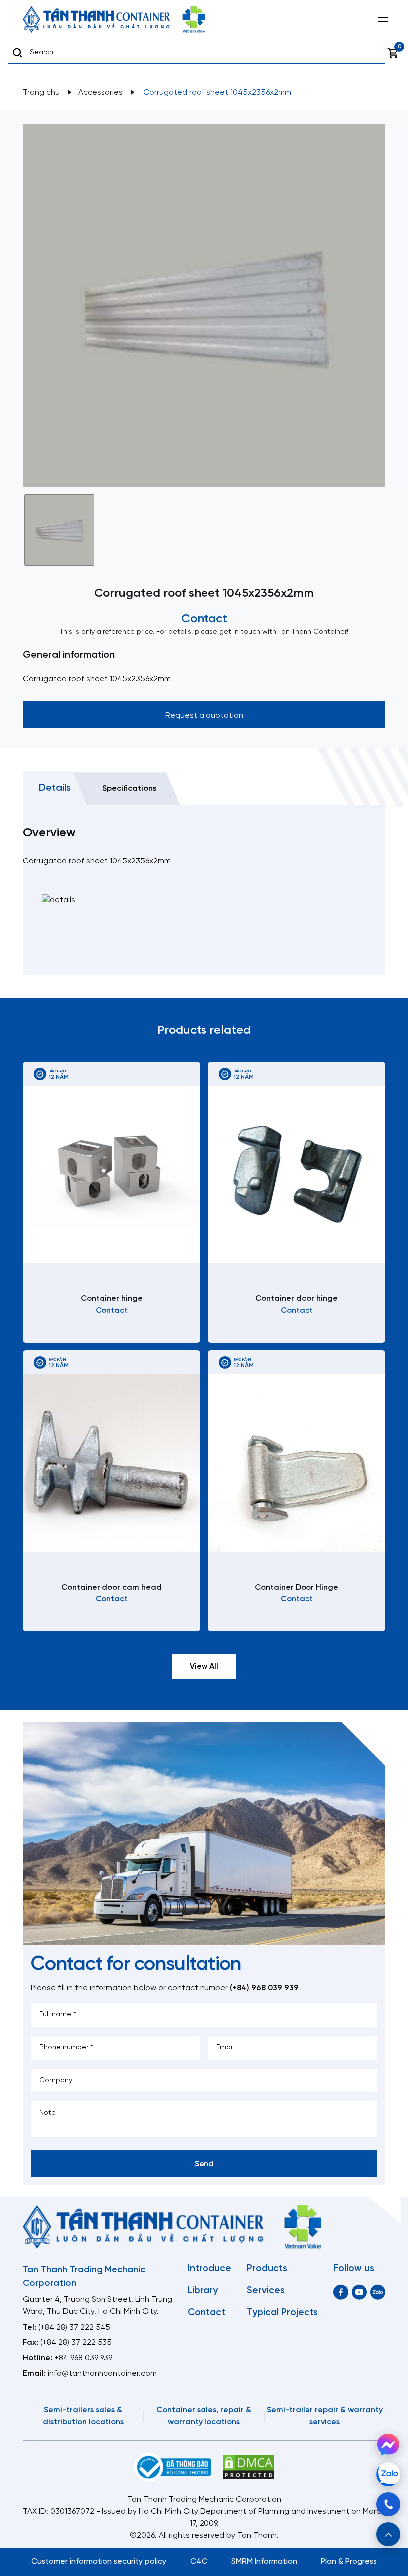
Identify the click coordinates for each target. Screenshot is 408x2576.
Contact (206, 2313)
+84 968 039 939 (83, 2358)
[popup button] (388, 2534)
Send (204, 2164)
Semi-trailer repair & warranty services (325, 2416)
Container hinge (112, 1298)
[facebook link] (341, 2292)
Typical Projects (282, 2313)
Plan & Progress (349, 2561)
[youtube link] (359, 2292)
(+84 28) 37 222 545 (74, 2327)
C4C (199, 2561)
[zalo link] (378, 2292)
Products (267, 2269)
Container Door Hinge (297, 1587)
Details (55, 788)
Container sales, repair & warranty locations (204, 2416)
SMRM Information (264, 2561)
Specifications (129, 789)
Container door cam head (111, 1587)
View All (204, 1666)
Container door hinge (297, 1298)
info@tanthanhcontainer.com (102, 2374)
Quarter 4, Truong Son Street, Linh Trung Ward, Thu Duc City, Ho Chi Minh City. (98, 2305)
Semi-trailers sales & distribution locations (83, 2416)
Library (203, 2291)
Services (266, 2291)
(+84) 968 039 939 (264, 1988)
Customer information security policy (99, 2561)
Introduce (209, 2269)
